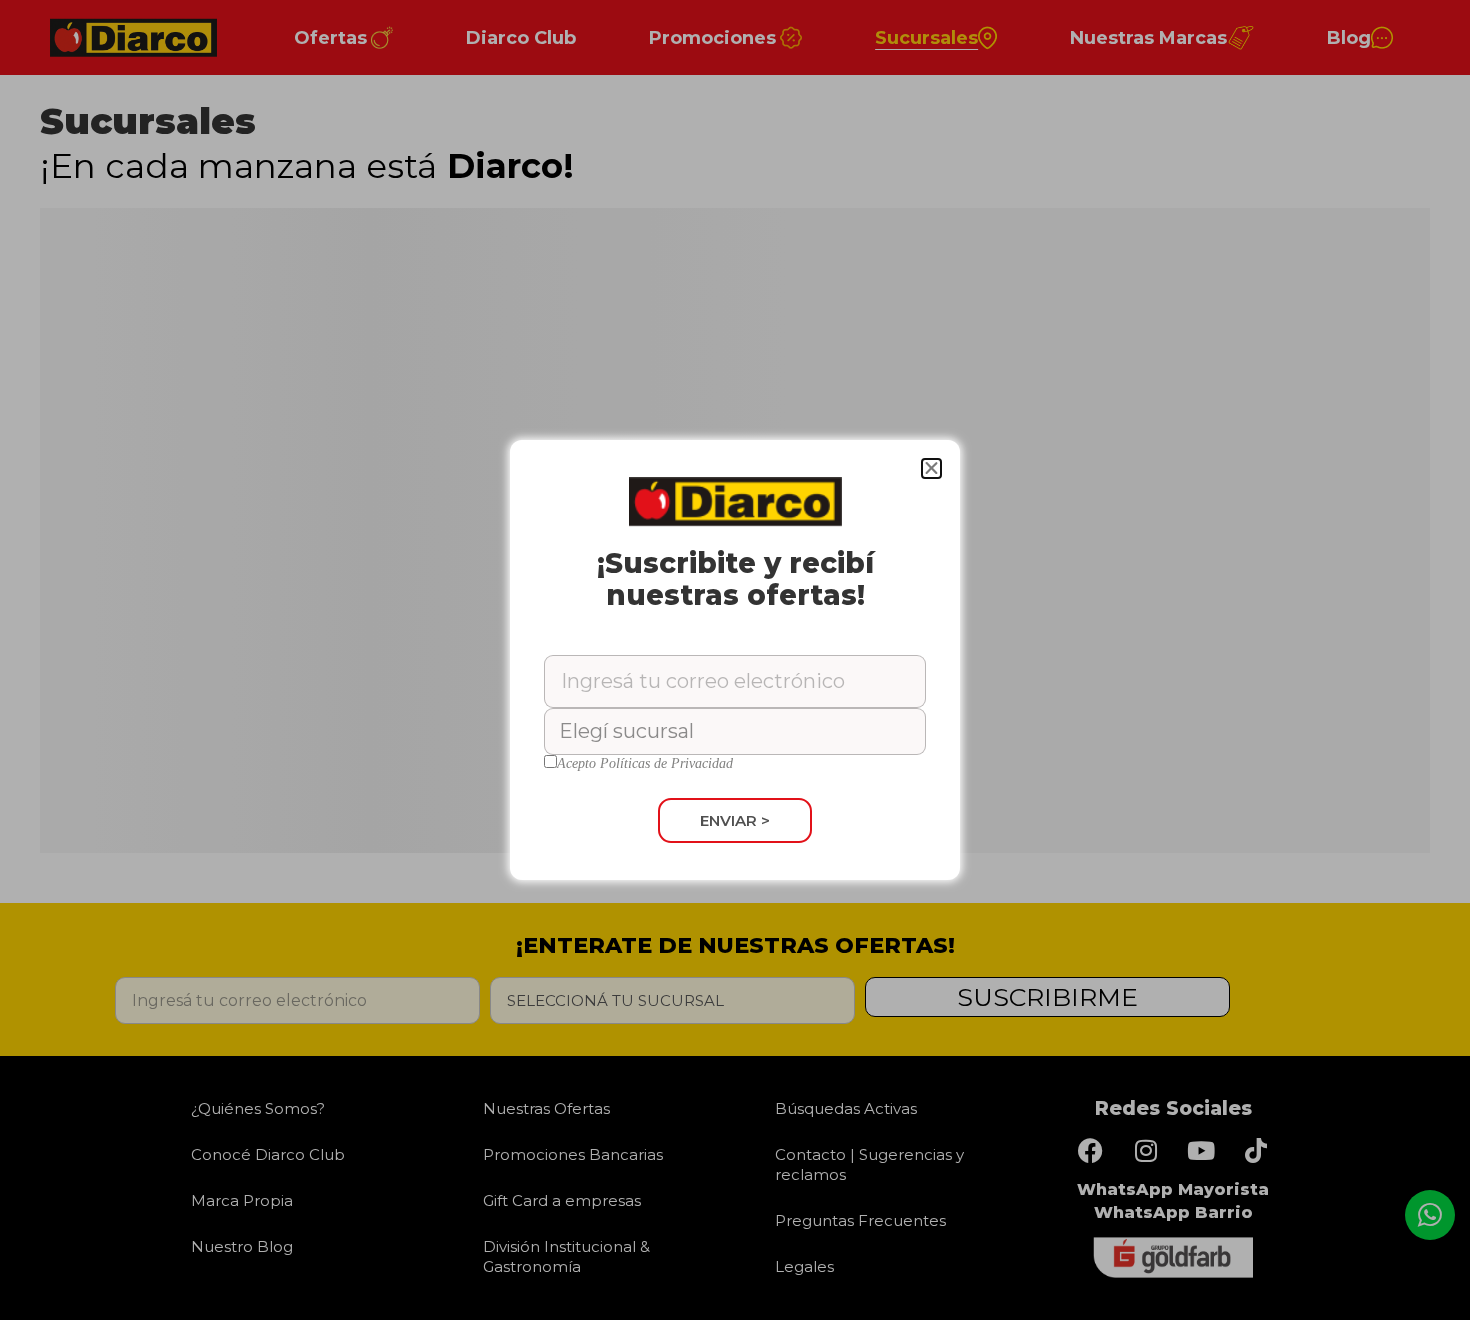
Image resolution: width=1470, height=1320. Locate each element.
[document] (735, 660)
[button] (931, 468)
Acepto (645, 764)
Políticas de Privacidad (666, 763)
